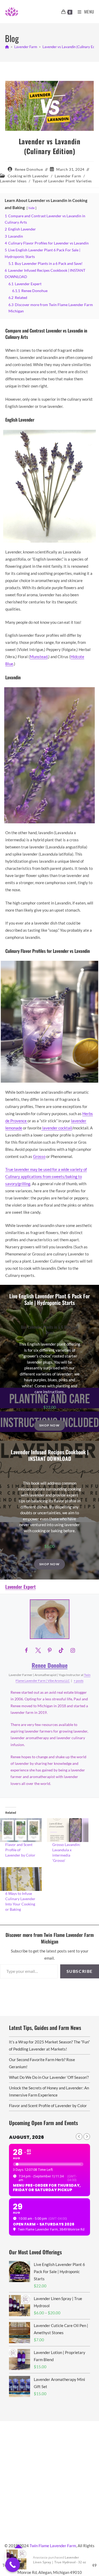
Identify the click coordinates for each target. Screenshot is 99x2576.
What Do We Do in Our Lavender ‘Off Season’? (49, 2077)
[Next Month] (87, 2137)
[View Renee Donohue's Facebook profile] (26, 1650)
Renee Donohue (29, 169)
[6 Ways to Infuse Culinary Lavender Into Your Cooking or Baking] (21, 1879)
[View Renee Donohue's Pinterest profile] (50, 1650)
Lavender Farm (68, 176)
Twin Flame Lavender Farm (53, 2546)
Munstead (39, 657)
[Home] (7, 47)
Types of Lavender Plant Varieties (62, 181)
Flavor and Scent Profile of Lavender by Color (20, 1850)
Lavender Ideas (13, 181)
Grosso (39, 1156)
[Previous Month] (79, 2137)
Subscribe (80, 1971)
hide (32, 208)
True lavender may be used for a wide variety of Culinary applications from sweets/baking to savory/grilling (46, 1176)
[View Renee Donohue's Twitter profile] (38, 1650)
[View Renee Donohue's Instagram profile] (73, 1650)
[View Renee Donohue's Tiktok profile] (61, 1650)
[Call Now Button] (13, 2565)
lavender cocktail (57, 1128)
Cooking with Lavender (28, 176)
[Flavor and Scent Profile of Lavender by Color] (21, 1830)
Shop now (49, 1425)
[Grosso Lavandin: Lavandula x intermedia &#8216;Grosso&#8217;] (68, 1830)
